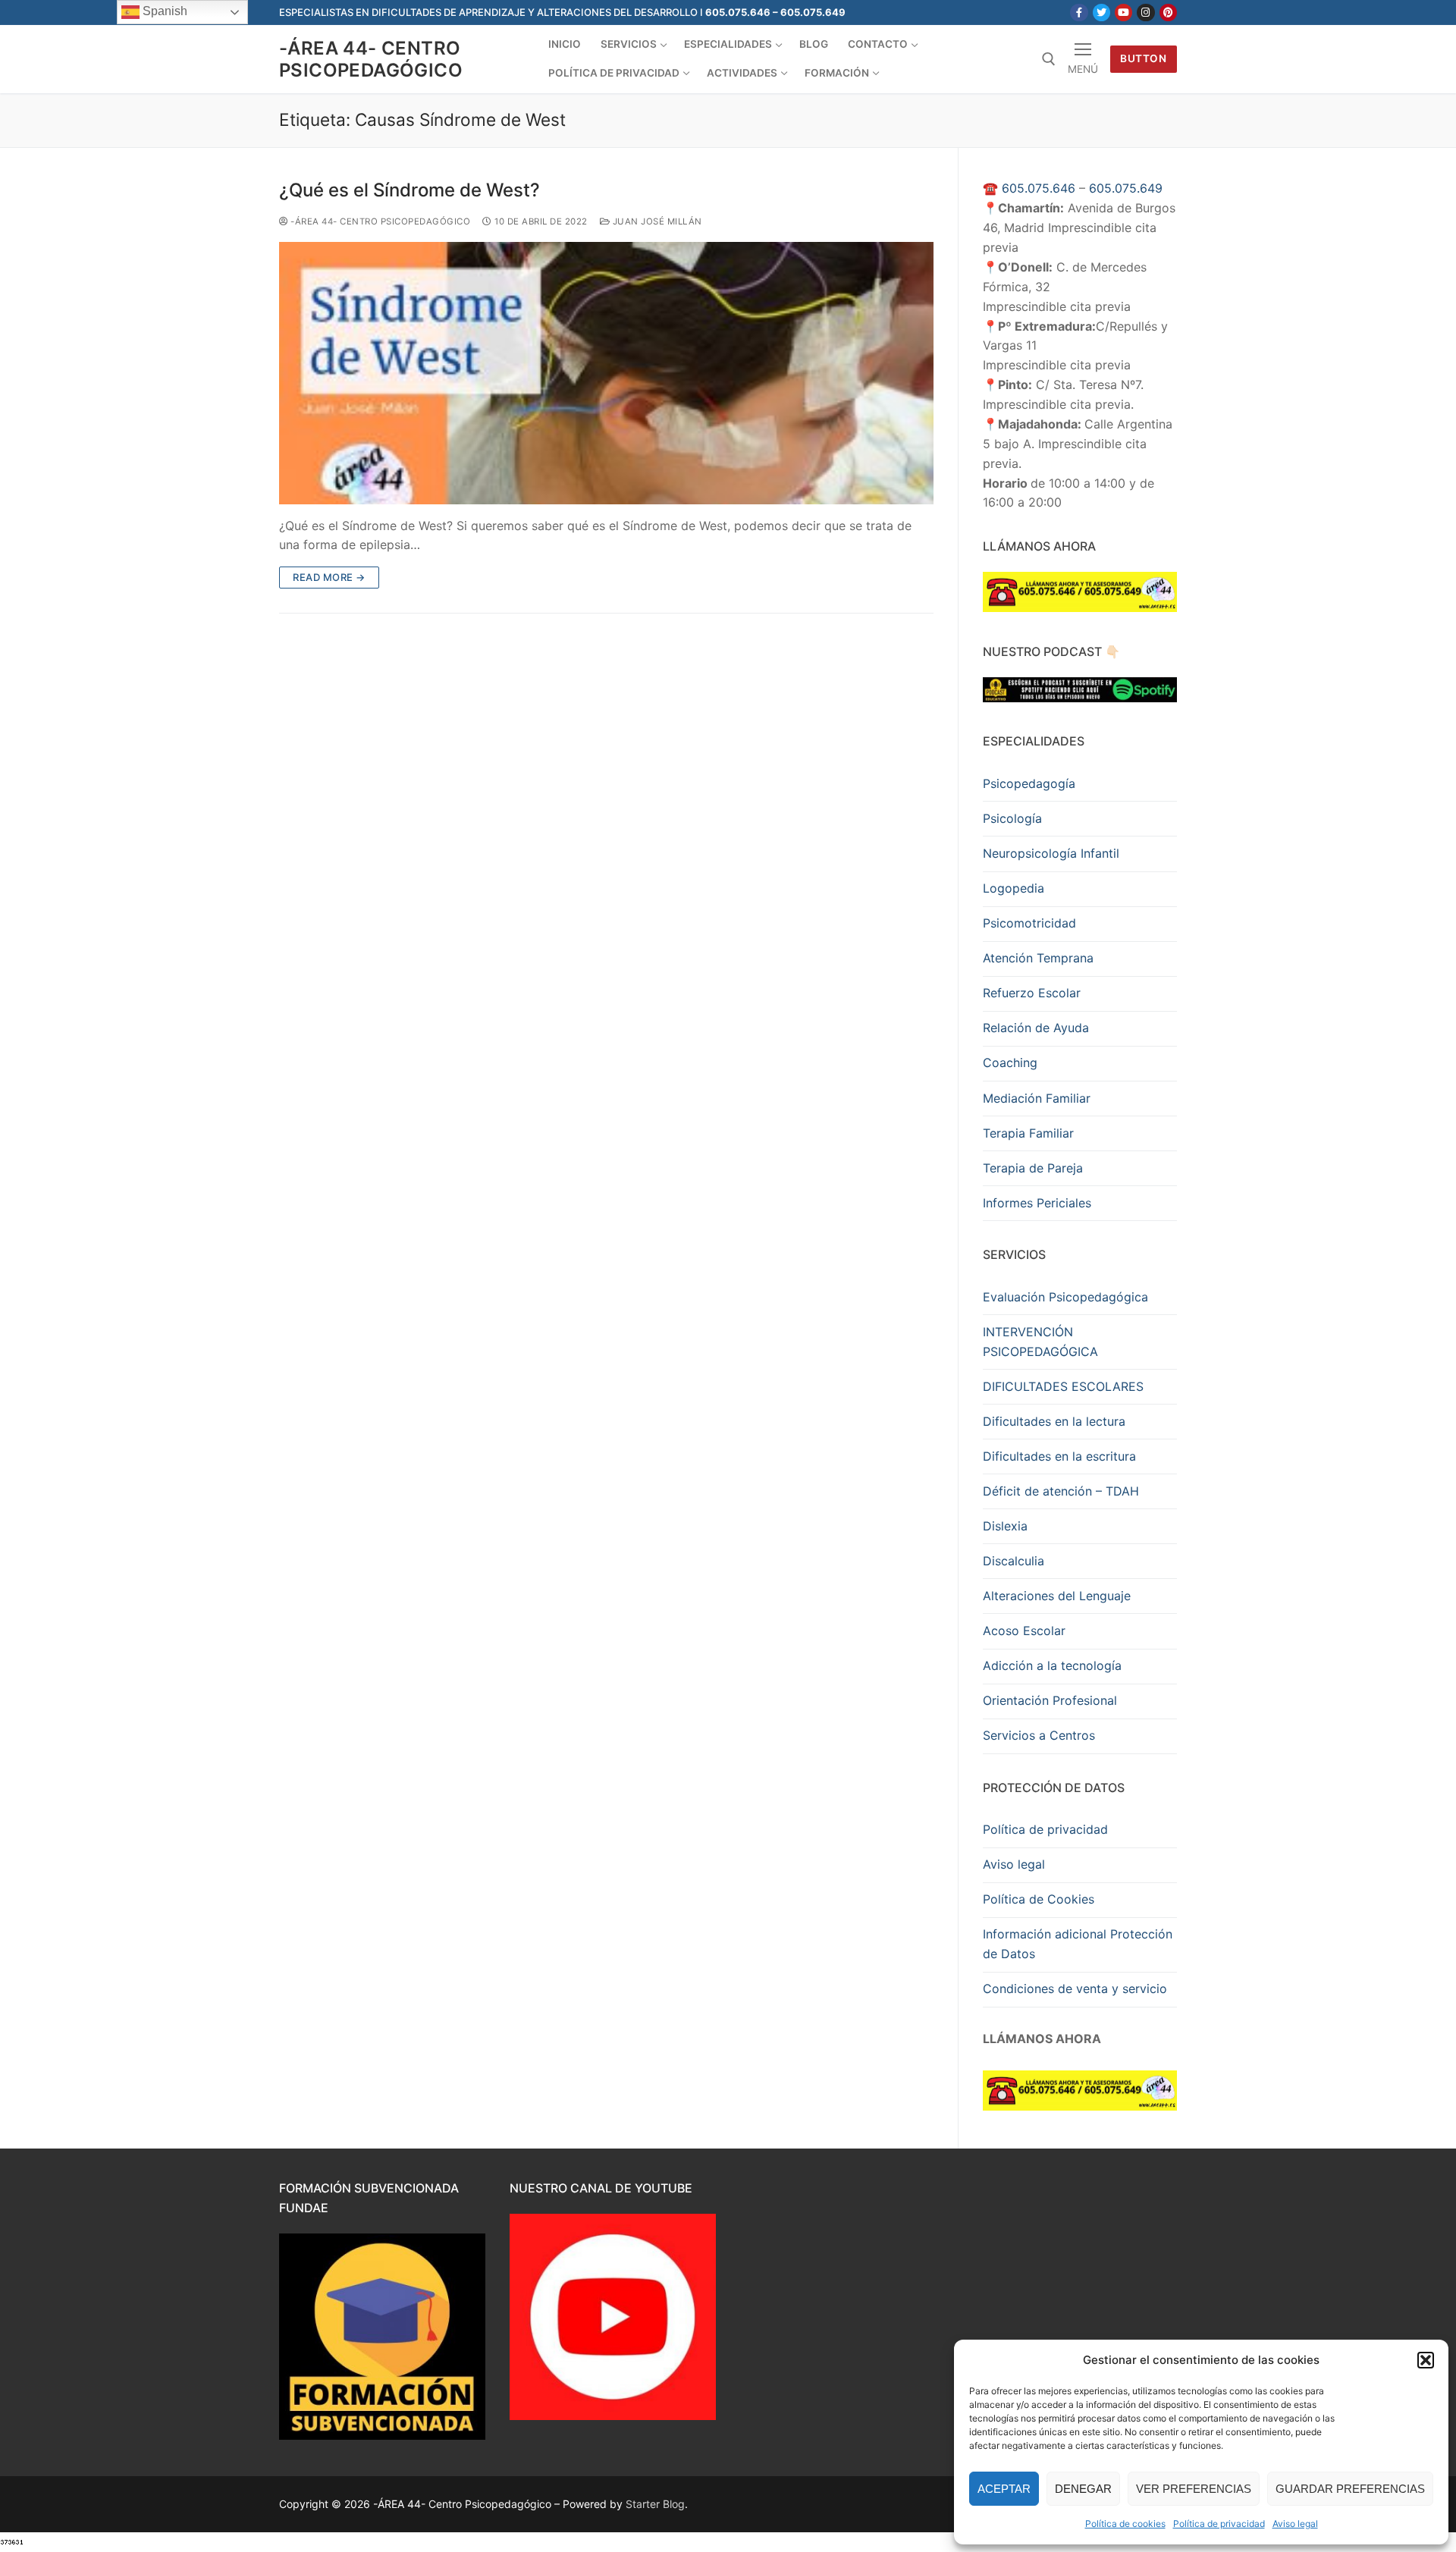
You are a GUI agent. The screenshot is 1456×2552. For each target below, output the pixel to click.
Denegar (1083, 2489)
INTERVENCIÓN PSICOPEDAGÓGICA (1040, 1342)
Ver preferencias (1194, 2489)
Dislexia (1005, 1526)
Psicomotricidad (1029, 923)
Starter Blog (655, 2504)
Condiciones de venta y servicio (1075, 1989)
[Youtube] (1123, 13)
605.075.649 (1126, 188)
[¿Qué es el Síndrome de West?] (606, 373)
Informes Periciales (1037, 1203)
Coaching (1010, 1063)
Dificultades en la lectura (1054, 1421)
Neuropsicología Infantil (1051, 853)
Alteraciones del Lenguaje (1057, 1596)
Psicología (1012, 818)
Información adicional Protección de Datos (1078, 1944)
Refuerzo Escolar (1032, 993)
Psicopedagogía (1029, 783)
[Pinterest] (1168, 13)
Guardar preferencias (1350, 2489)
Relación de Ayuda (1036, 1028)
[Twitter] (1101, 13)
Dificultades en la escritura (1059, 1456)
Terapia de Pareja (1033, 1168)
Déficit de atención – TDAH (1061, 1491)
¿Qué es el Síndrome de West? (409, 190)
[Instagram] (1145, 13)
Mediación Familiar (1037, 1098)
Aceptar (1004, 2489)
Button (1143, 58)
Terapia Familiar (1028, 1133)
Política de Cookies (1039, 1899)
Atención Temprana (1038, 958)
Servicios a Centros (1039, 1735)
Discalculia (1014, 1561)
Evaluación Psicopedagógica (1065, 1297)
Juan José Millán (656, 221)
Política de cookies (1125, 2524)
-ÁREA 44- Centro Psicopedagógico (371, 59)
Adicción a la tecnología (1052, 1665)
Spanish (163, 11)
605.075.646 (1039, 188)
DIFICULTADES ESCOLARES (1063, 1386)
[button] (1426, 2360)
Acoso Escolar (1024, 1631)
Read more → (329, 577)
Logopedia (1014, 888)
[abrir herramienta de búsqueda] (1049, 59)
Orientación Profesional (1050, 1700)
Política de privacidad (1219, 2524)
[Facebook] (1079, 13)
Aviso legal (1295, 2524)
